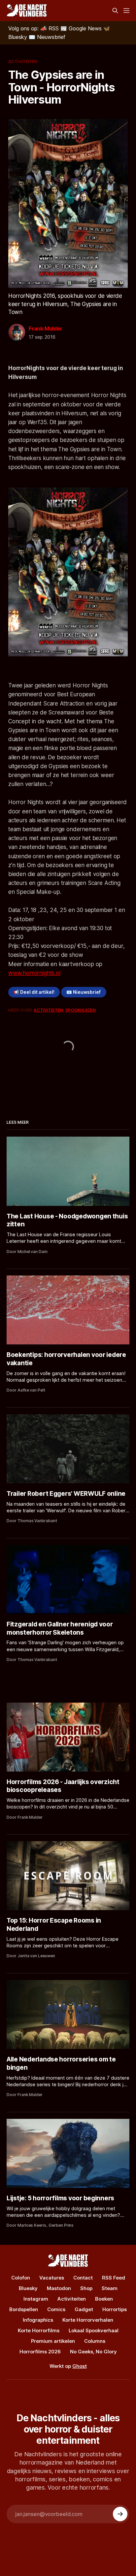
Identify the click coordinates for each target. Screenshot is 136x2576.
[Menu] (126, 11)
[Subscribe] (120, 2514)
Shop (86, 2288)
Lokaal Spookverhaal (94, 2330)
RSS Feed (114, 2278)
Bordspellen (24, 2309)
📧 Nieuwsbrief (84, 992)
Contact (83, 2278)
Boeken (104, 2299)
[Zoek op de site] (115, 11)
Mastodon (59, 2288)
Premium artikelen (53, 2341)
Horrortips (115, 2309)
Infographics (38, 2320)
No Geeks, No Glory (93, 2352)
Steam (110, 2288)
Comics (56, 2309)
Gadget (84, 2309)
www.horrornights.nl (34, 973)
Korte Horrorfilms (39, 2330)
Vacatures (52, 2278)
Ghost (80, 2366)
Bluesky (28, 2288)
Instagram (36, 2299)
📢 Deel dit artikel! (34, 992)
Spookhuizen (80, 1010)
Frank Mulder (46, 329)
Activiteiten (23, 61)
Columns (95, 2341)
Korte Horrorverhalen (88, 2320)
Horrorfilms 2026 (40, 2352)
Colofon (21, 2278)
